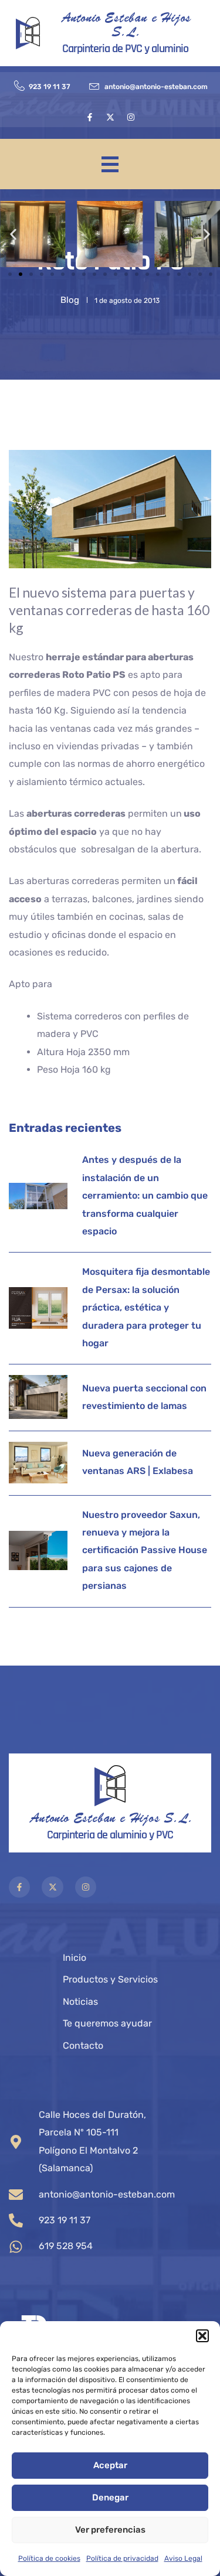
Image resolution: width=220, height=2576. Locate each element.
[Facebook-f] (90, 117)
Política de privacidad (122, 2558)
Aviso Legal (183, 2558)
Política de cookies (49, 2558)
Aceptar (110, 2465)
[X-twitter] (110, 117)
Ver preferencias (110, 2530)
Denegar (110, 2497)
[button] (202, 2336)
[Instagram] (131, 117)
